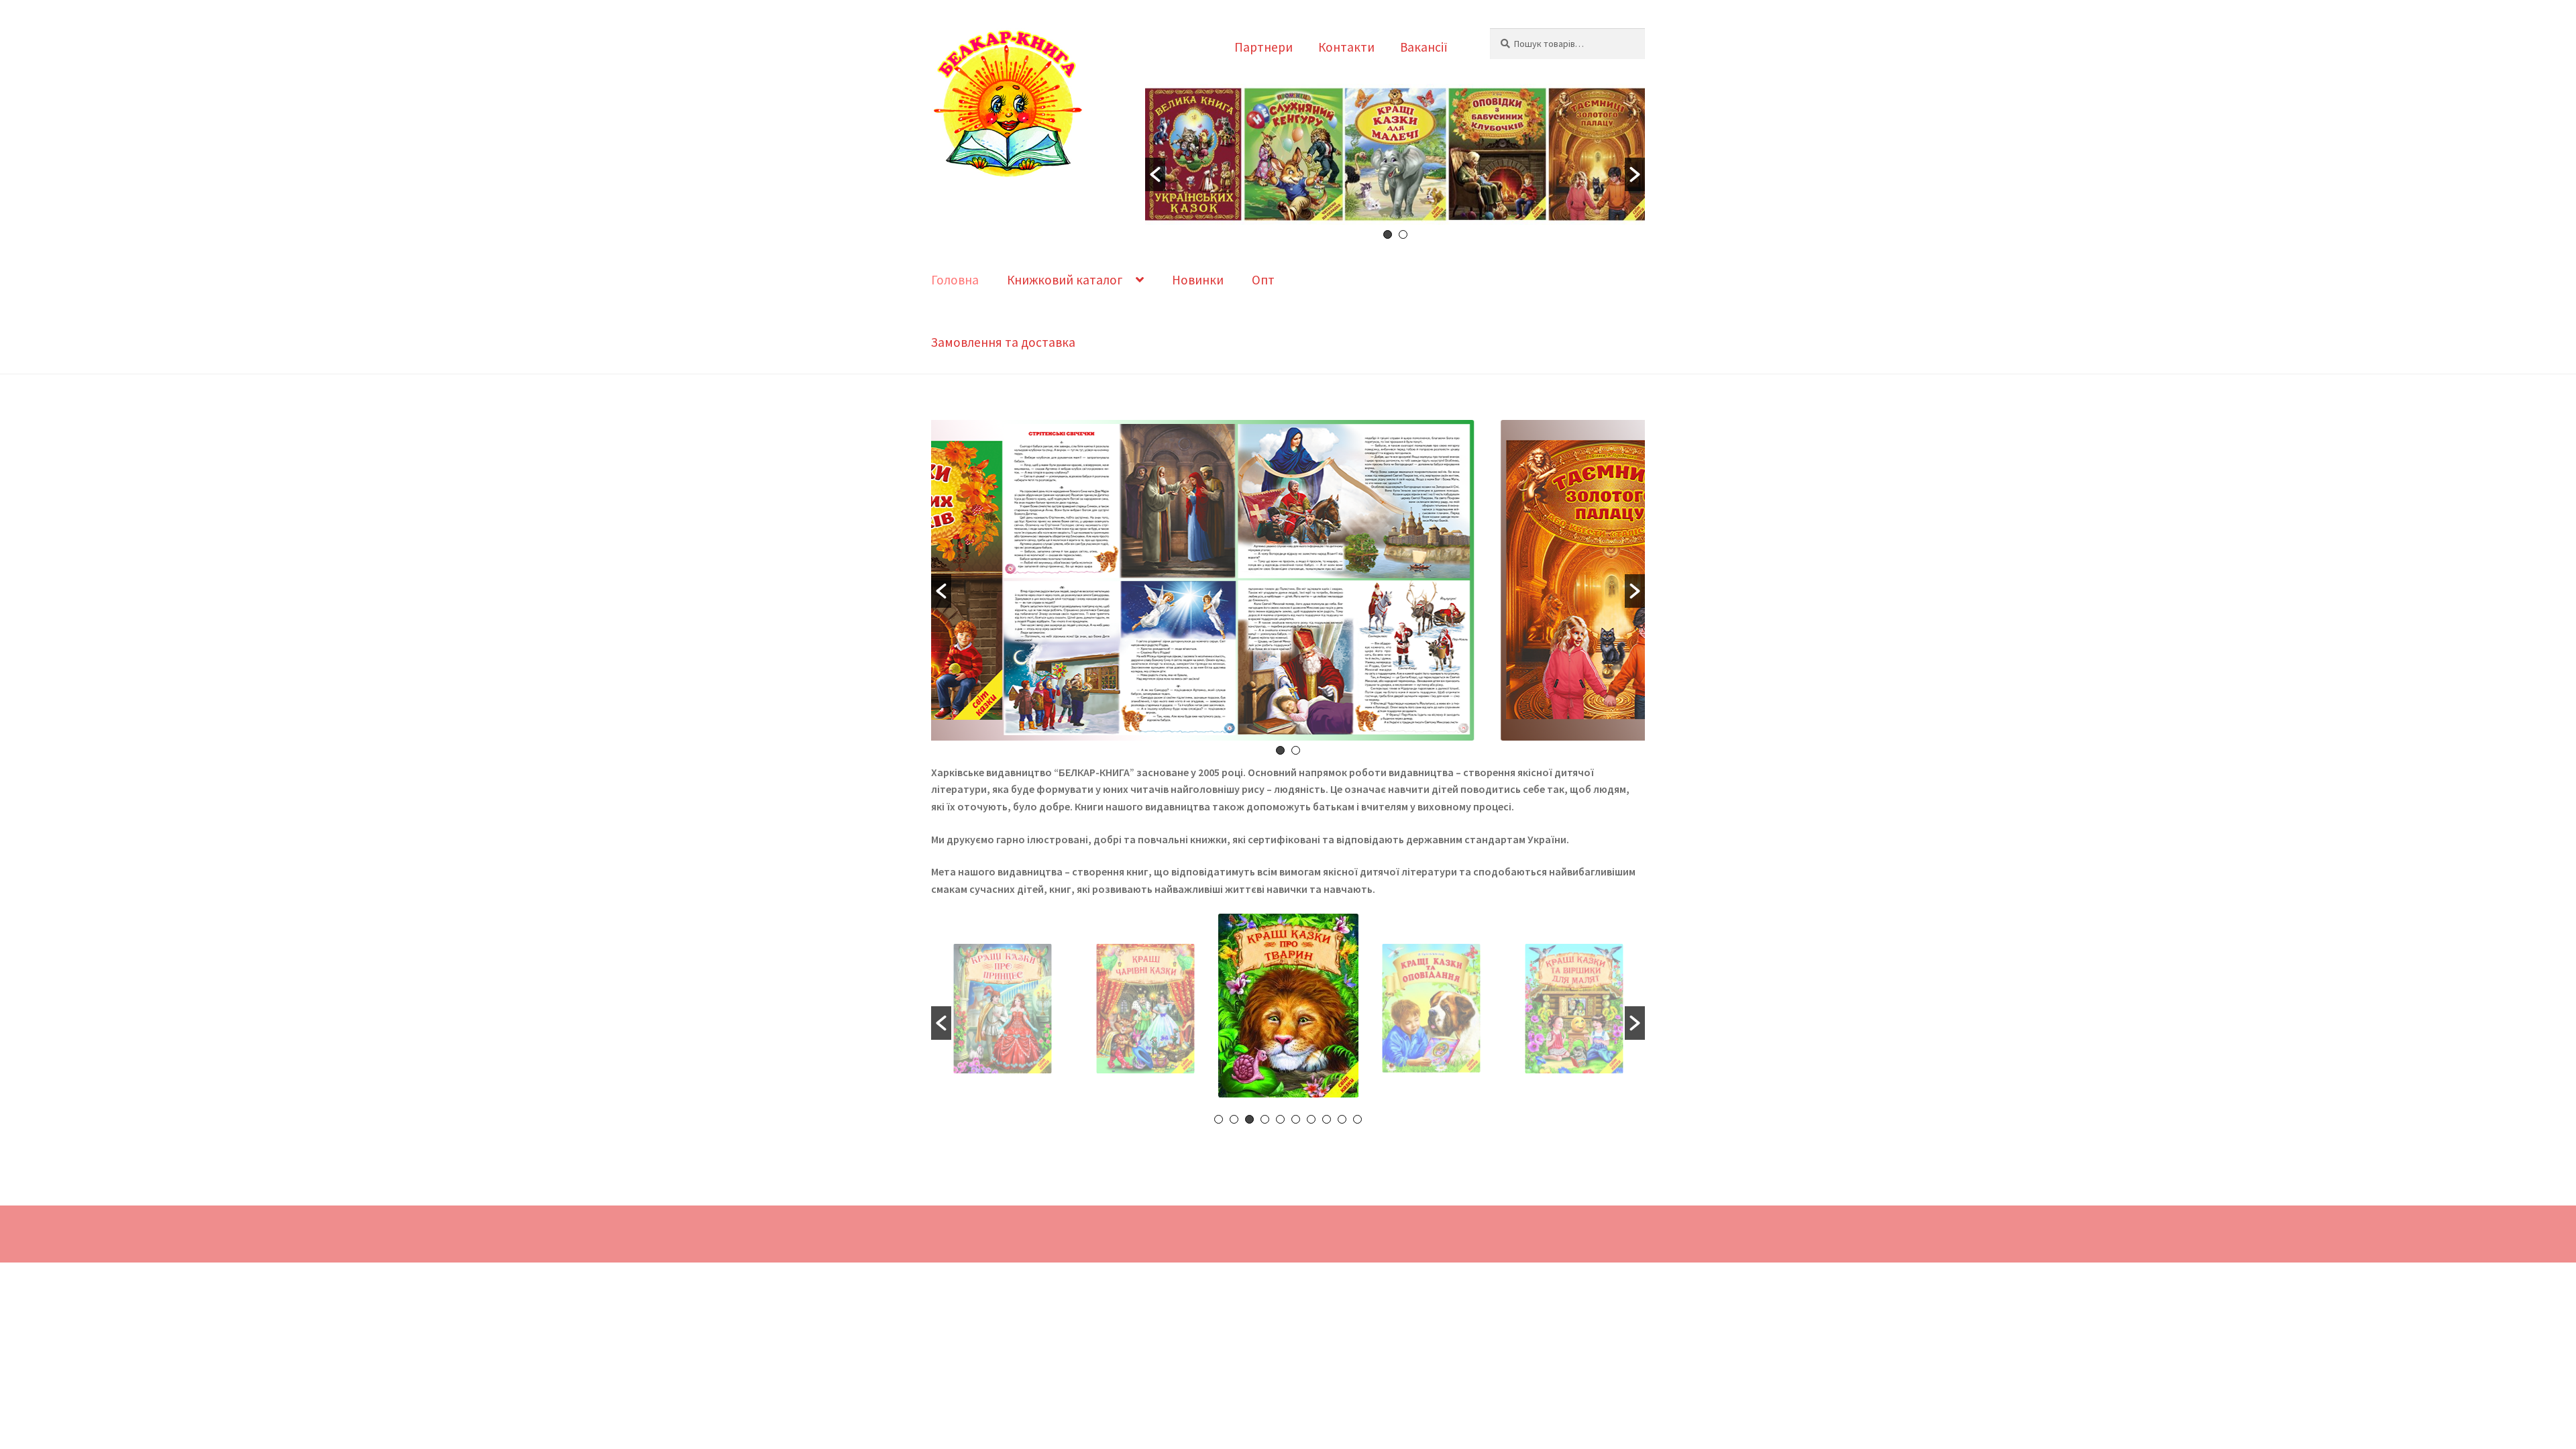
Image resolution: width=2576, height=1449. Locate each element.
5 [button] (1280, 1119)
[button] (1155, 174)
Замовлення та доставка (1003, 342)
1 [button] (1388, 234)
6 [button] (1296, 1119)
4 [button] (1265, 1119)
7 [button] (1311, 1119)
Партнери (1264, 47)
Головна (955, 280)
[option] (1395, 157)
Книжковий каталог (1065, 280)
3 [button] (1249, 1119)
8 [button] (1327, 1119)
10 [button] (1357, 1119)
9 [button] (1342, 1119)
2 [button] (1403, 234)
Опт (1263, 280)
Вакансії (1424, 47)
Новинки (1198, 280)
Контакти (1346, 47)
